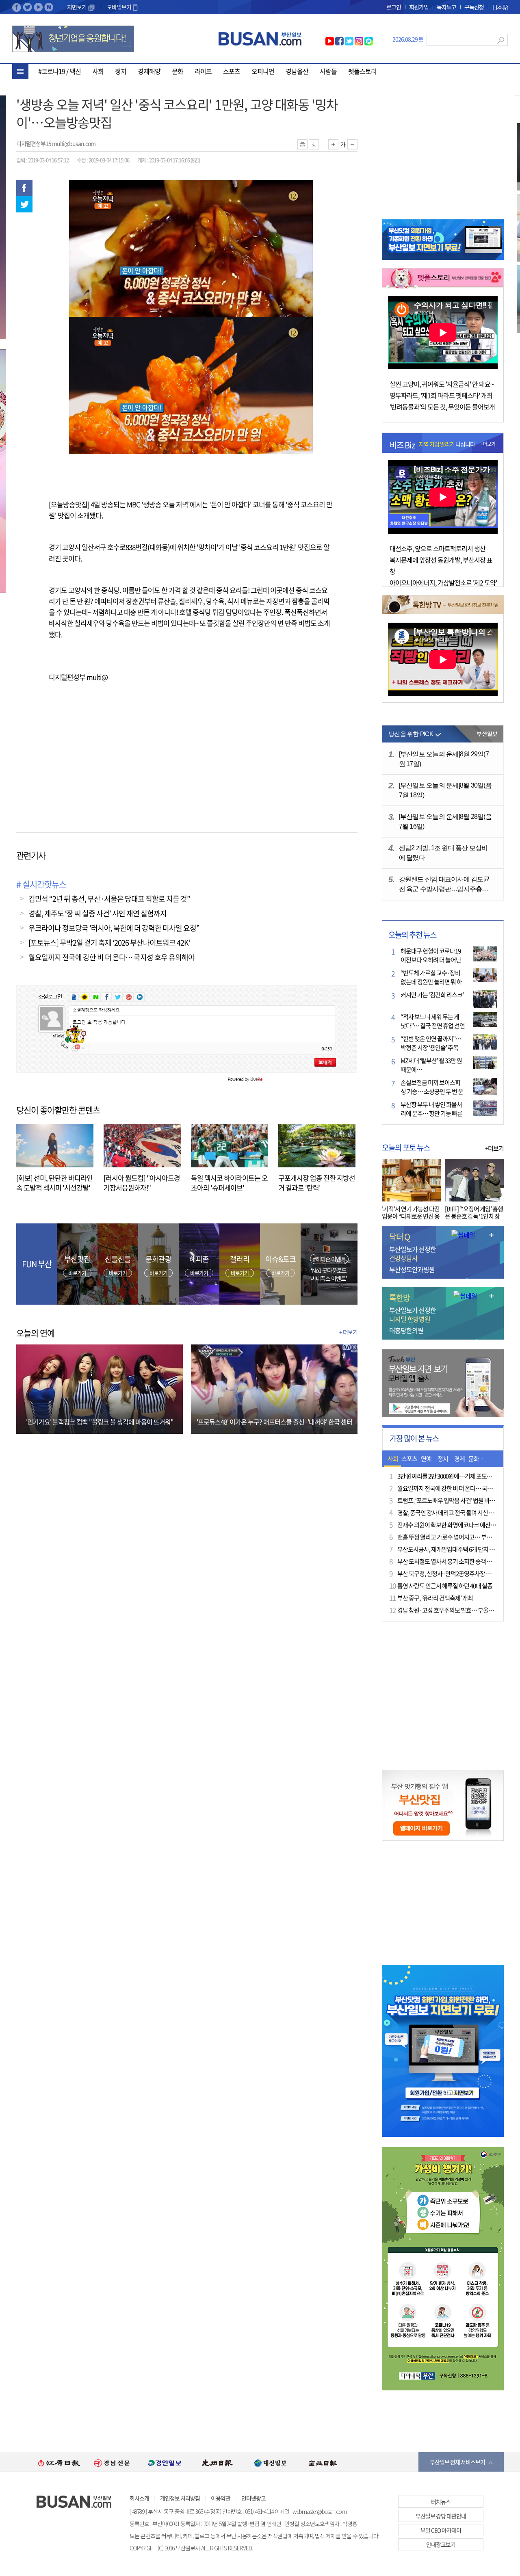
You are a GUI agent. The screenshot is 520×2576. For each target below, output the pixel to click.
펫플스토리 (362, 71)
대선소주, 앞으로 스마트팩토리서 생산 (438, 548)
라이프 (203, 71)
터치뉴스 (441, 2502)
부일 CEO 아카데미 (441, 2530)
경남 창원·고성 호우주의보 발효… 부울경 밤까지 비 (457, 1610)
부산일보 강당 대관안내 (441, 2516)
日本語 (500, 7)
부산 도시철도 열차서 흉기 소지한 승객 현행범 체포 (456, 1561)
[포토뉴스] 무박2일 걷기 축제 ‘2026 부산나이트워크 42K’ (109, 943)
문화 (178, 71)
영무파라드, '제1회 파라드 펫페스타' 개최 (441, 395)
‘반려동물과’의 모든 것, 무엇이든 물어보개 (442, 407)
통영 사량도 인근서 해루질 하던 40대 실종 (445, 1586)
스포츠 (232, 71)
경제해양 (149, 71)
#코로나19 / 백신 (60, 71)
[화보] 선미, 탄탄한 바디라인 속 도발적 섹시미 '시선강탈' (54, 1183)
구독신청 (474, 7)
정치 (121, 71)
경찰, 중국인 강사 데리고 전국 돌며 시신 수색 (448, 1513)
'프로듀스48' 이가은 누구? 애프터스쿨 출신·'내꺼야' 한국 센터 (274, 1422)
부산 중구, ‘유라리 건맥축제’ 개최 (435, 1598)
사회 (98, 71)
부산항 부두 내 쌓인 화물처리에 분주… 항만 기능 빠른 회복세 (431, 1113)
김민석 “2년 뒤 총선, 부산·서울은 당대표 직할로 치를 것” (109, 899)
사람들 (328, 71)
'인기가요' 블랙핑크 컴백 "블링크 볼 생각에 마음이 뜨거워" (100, 1422)
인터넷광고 (253, 2498)
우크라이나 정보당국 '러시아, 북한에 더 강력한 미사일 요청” (114, 928)
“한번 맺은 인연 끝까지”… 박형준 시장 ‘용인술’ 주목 (431, 1043)
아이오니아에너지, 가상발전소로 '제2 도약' (443, 582)
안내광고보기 (441, 2544)
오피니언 (263, 71)
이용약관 (221, 2498)
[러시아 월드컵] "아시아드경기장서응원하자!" (142, 1183)
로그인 (394, 7)
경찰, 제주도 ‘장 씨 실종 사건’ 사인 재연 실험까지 (97, 913)
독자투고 (446, 7)
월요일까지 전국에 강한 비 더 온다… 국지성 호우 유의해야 (112, 957)
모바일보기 (119, 7)
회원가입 (419, 7)
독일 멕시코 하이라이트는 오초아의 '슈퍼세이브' (229, 1183)
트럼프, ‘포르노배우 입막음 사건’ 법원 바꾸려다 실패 (457, 1500)
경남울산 (297, 71)
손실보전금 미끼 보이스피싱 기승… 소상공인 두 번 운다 (432, 1091)
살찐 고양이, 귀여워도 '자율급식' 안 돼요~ (442, 384)
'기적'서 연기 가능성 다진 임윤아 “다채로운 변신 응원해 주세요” (411, 1216)
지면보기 (77, 7)
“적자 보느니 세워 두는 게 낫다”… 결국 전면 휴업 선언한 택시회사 (433, 1026)
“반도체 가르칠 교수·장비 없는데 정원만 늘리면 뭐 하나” (431, 982)
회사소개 (139, 2498)
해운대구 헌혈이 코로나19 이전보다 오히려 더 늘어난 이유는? (431, 960)
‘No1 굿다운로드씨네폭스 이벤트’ (329, 1274)
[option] (59, 2462)
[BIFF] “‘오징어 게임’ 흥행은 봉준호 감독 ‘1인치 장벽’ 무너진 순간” (474, 1216)
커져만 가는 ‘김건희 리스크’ (432, 995)
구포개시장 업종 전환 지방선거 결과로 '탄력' (317, 1183)
